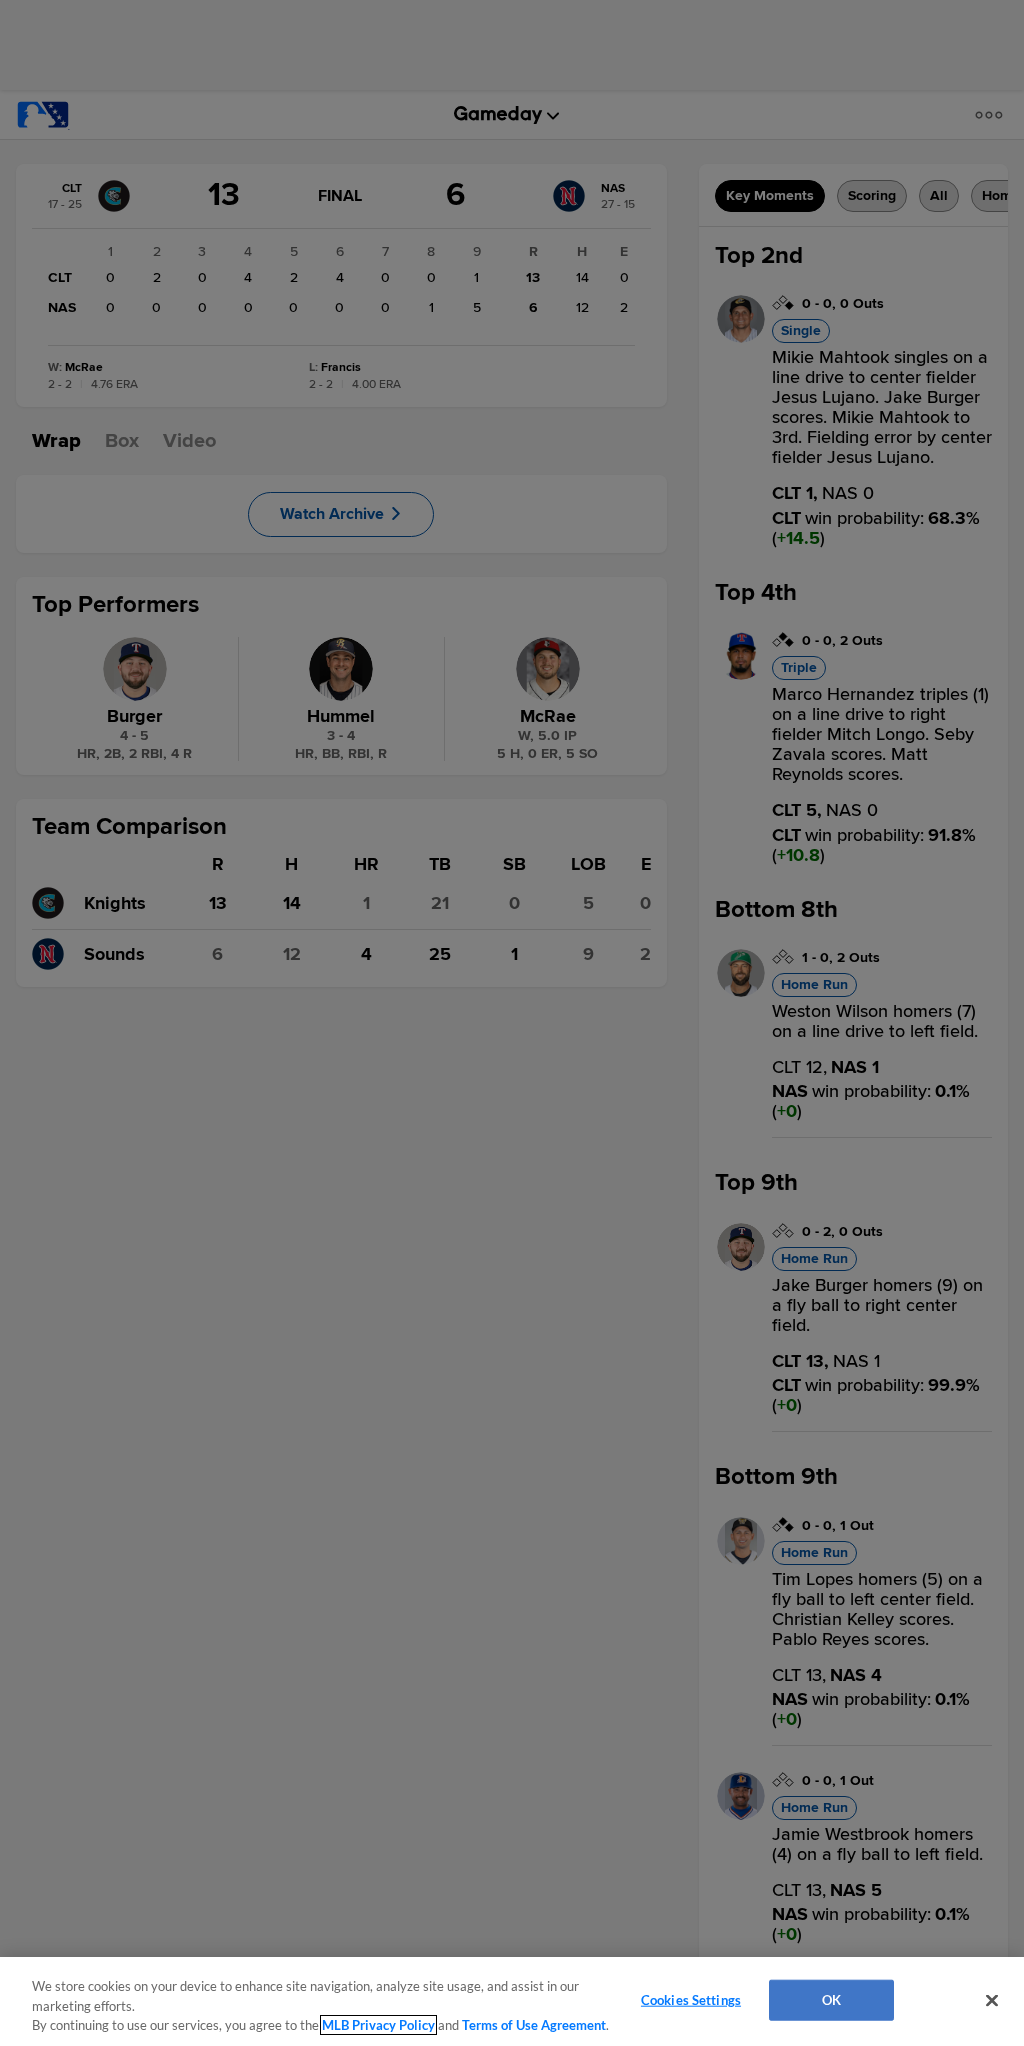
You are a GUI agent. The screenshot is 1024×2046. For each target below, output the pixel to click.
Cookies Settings (691, 1999)
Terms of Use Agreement (534, 2025)
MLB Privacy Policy (378, 2025)
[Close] (992, 2000)
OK (831, 1999)
